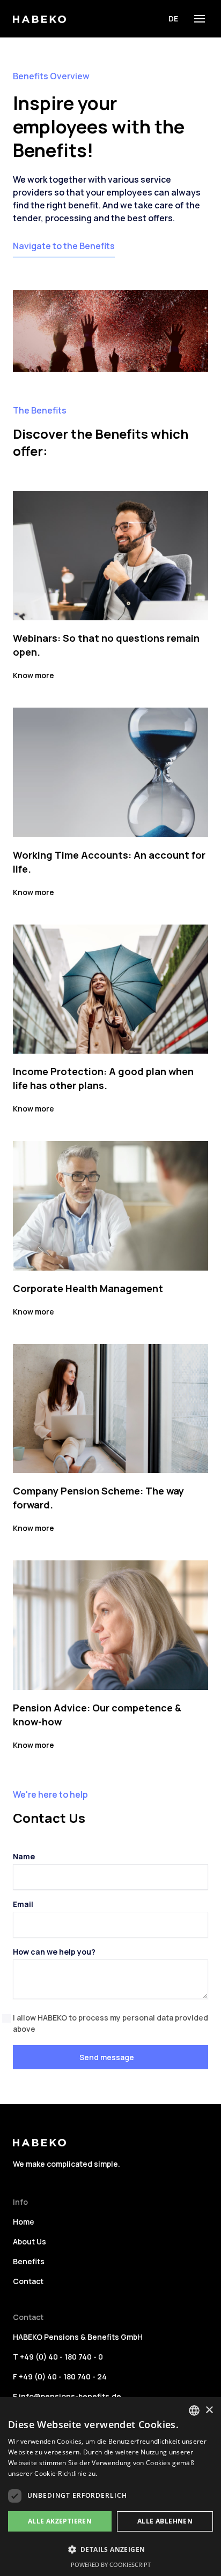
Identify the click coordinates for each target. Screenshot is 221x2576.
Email (23, 1904)
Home (24, 2222)
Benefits (29, 2261)
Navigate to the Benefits (64, 246)
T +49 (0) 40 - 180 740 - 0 (58, 2357)
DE (173, 18)
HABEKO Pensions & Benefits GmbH (78, 2337)
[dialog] (110, 2487)
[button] (200, 19)
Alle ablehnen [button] (165, 2521)
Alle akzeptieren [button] (60, 2521)
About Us (30, 2241)
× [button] (209, 2410)
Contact (28, 2281)
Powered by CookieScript (111, 2564)
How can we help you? (54, 1952)
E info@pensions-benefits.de (67, 2396)
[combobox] (194, 2410)
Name (24, 1856)
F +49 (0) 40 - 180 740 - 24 (60, 2376)
